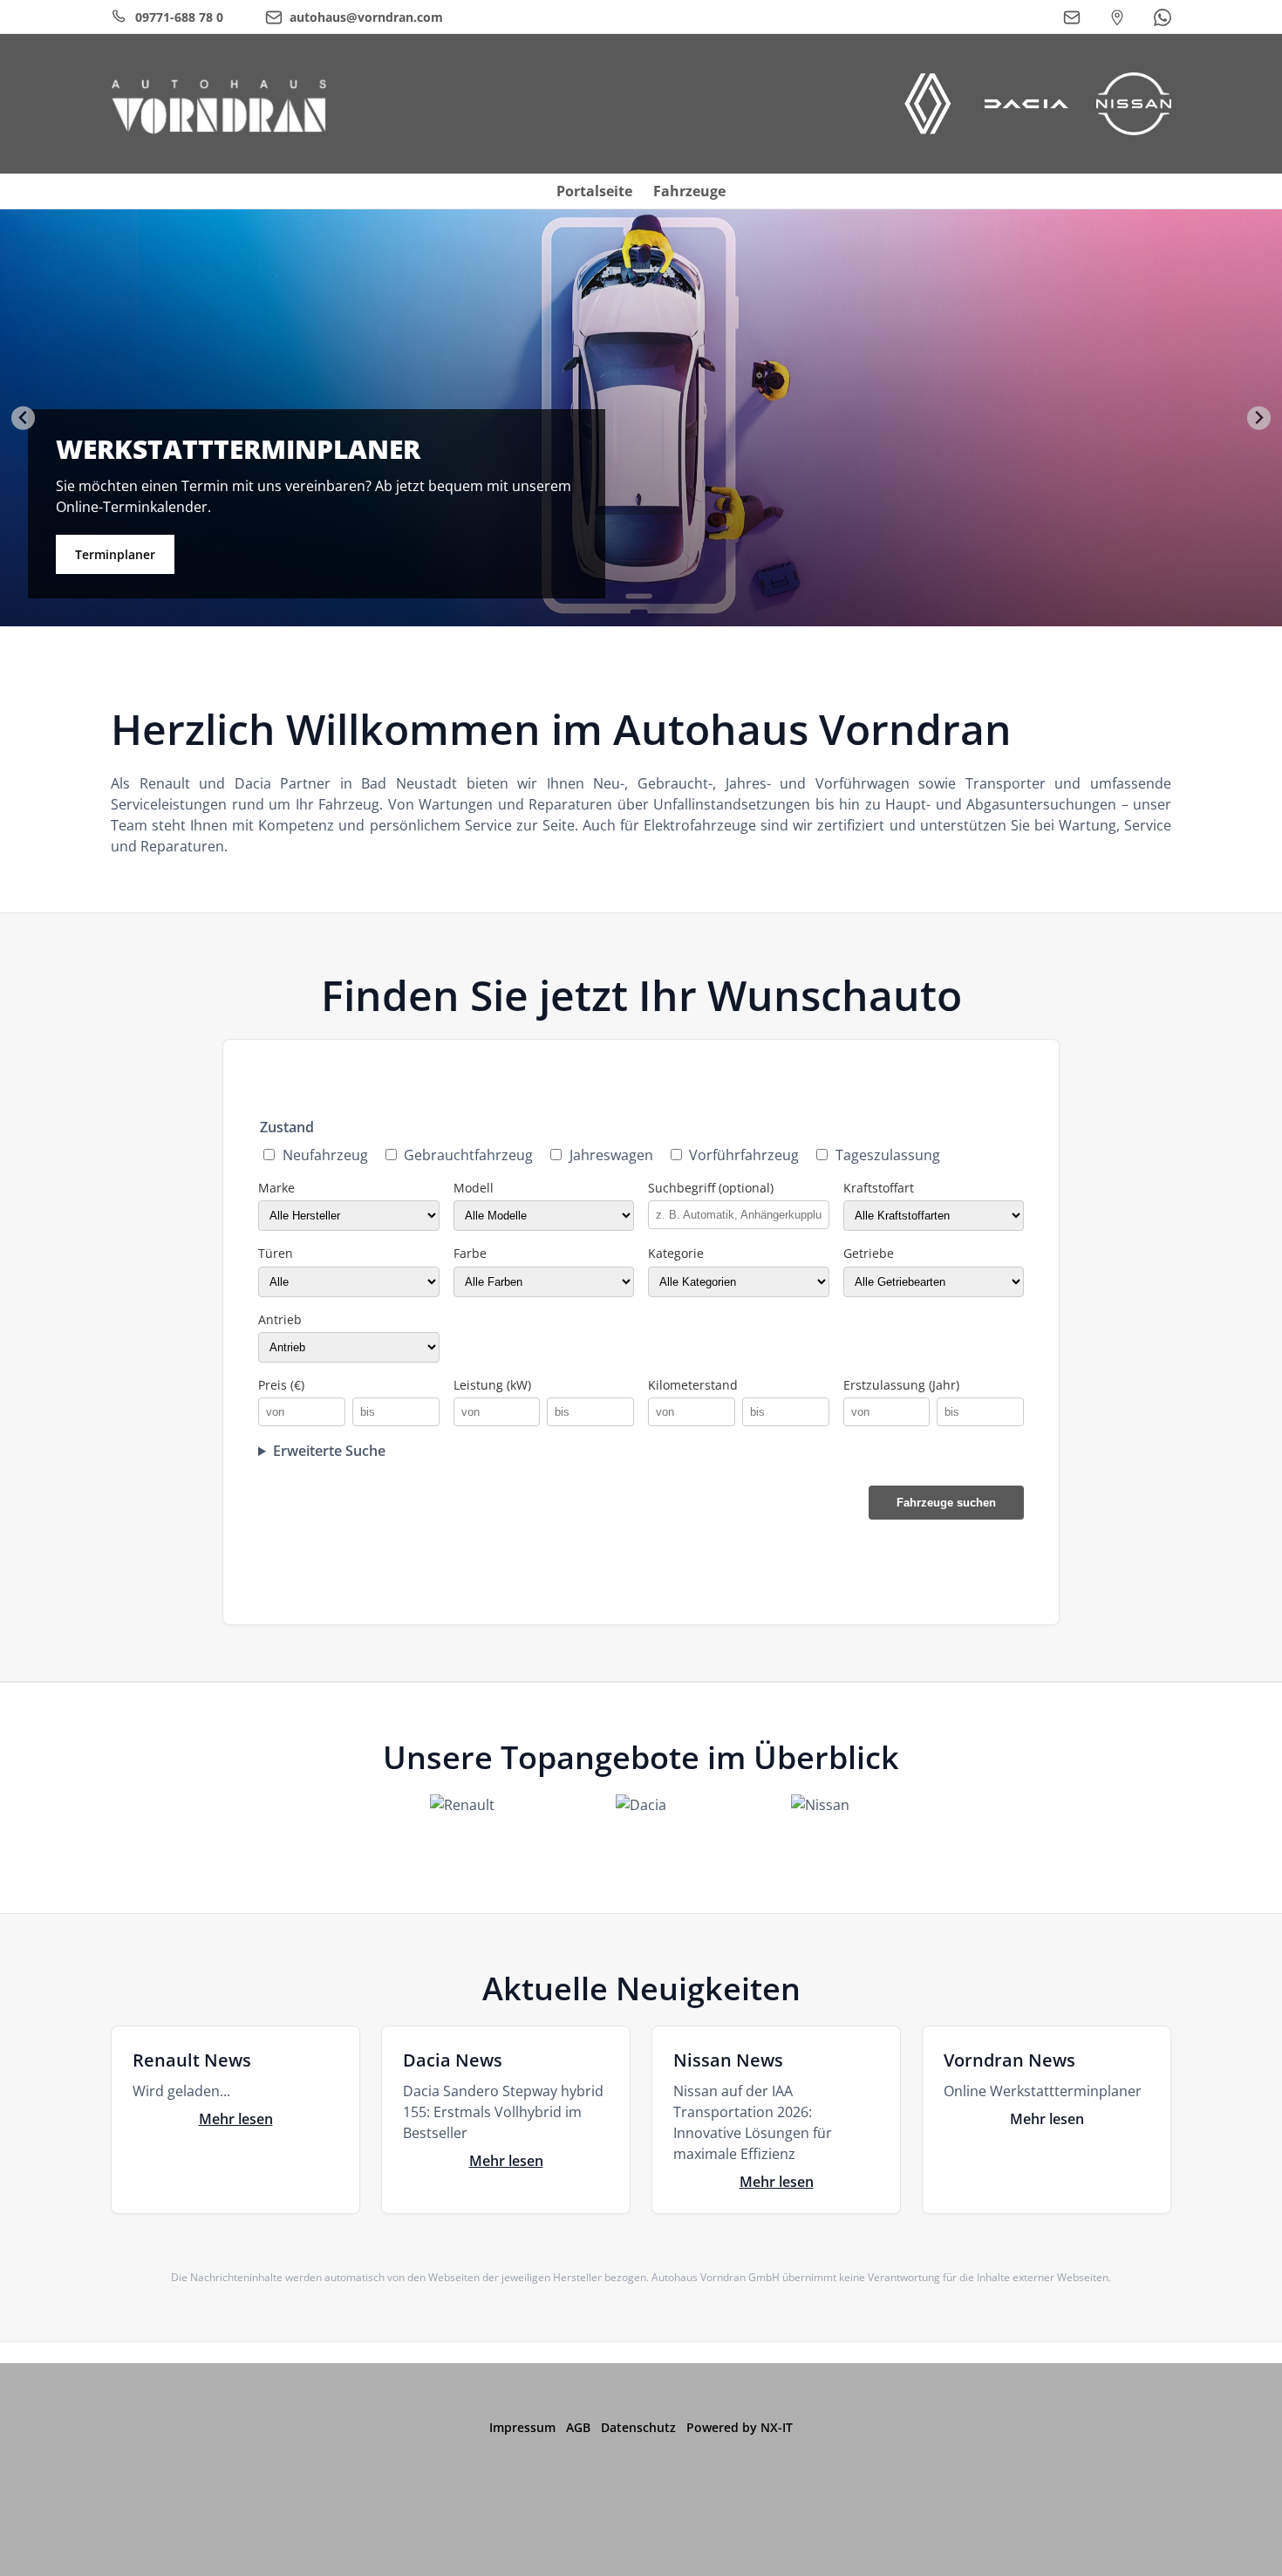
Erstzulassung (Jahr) (901, 1385)
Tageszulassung (888, 1155)
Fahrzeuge (689, 191)
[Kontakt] (1072, 17)
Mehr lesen (236, 2119)
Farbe (470, 1253)
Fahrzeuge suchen (946, 1503)
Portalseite (594, 191)
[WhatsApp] (1163, 17)
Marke (276, 1188)
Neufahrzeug (325, 1155)
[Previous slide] (23, 418)
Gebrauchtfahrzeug (468, 1155)
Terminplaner (115, 554)
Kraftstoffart (879, 1188)
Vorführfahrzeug (744, 1155)
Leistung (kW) (492, 1385)
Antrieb (280, 1319)
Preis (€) (281, 1385)
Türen (276, 1253)
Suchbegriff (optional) (711, 1188)
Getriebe (869, 1253)
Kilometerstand (693, 1385)
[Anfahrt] (1117, 17)
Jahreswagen (611, 1155)
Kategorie (676, 1253)
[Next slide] (1259, 418)
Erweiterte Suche (329, 1451)
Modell (474, 1188)
